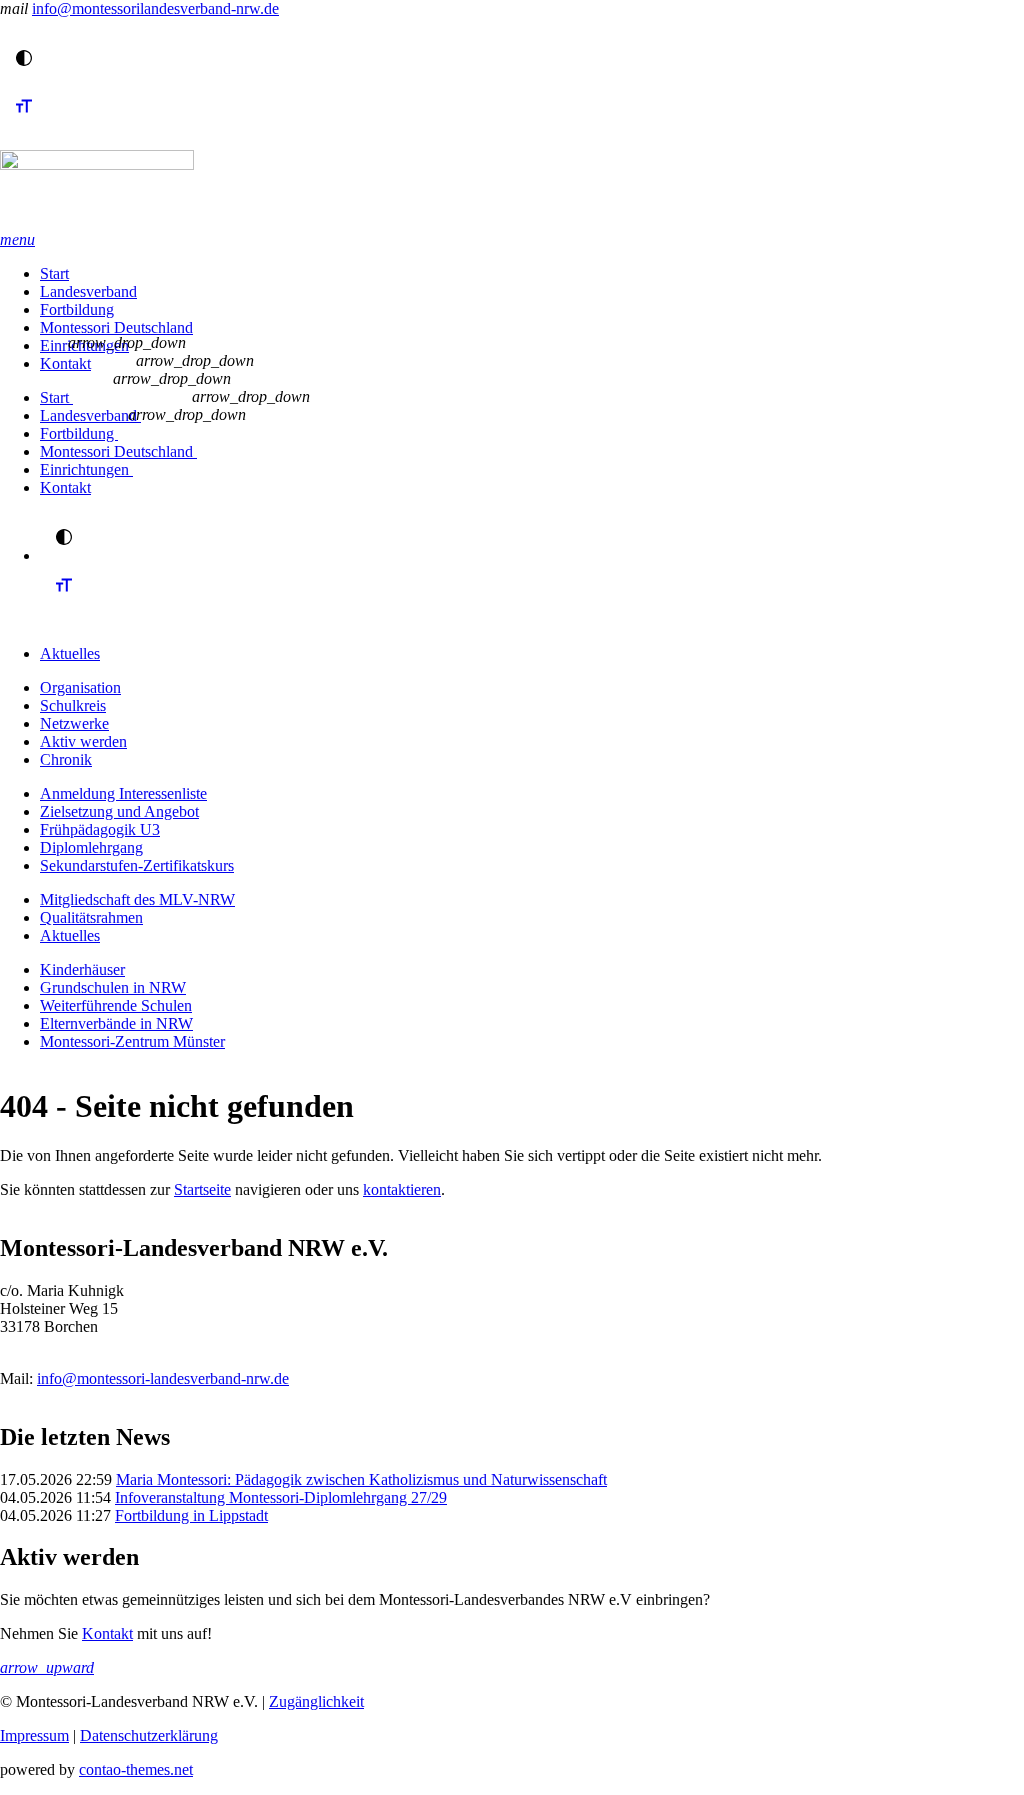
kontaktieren (402, 1189)
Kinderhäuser (82, 969)
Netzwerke (74, 723)
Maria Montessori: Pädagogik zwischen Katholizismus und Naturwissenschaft (361, 1479)
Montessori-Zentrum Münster (132, 1041)
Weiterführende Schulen (116, 1005)
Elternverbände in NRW (116, 1023)
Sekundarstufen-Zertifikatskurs (137, 865)
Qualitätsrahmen (91, 917)
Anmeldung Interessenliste (123, 793)
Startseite (202, 1189)
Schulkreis (73, 705)
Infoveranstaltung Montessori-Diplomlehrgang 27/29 (281, 1497)
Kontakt (65, 363)
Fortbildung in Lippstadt (191, 1515)
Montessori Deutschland (116, 327)
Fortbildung (77, 309)
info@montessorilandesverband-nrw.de (155, 8)
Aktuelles (70, 653)
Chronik (66, 759)
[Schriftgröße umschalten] (24, 124)
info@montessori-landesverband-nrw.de (163, 1378)
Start (54, 273)
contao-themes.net (136, 1769)
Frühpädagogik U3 (100, 829)
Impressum (34, 1735)
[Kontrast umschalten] (24, 58)
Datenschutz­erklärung (149, 1735)
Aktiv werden (83, 741)
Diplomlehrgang (91, 847)
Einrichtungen (86, 469)
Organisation (80, 687)
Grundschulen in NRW (113, 987)
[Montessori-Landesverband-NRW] (512, 190)
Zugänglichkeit (316, 1701)
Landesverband (88, 291)
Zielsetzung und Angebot (119, 811)
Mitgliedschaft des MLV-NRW (137, 899)
